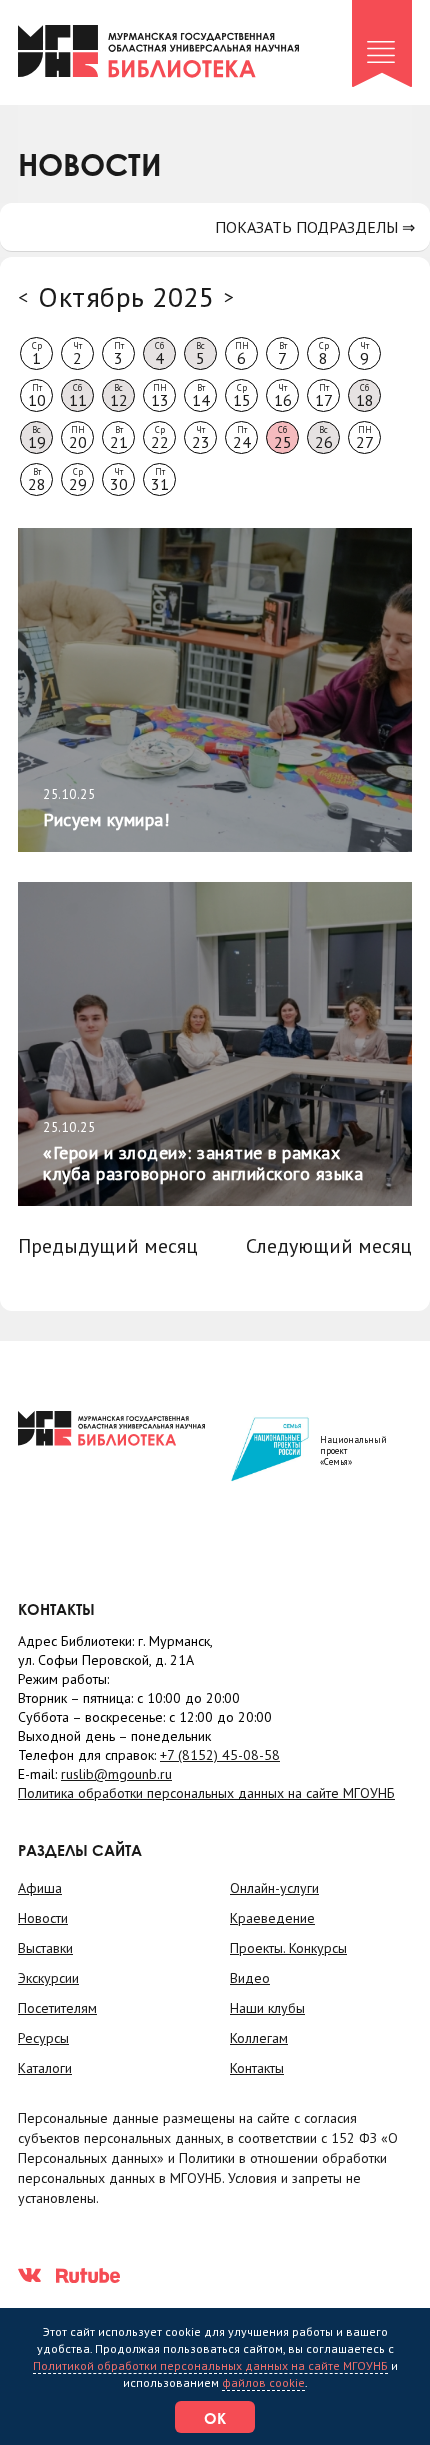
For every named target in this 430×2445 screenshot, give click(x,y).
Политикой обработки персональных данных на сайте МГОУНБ (210, 2365)
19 (37, 438)
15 (242, 396)
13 (160, 396)
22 (160, 438)
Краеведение (272, 1918)
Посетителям (57, 2008)
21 (119, 438)
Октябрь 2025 (126, 296)
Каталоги (45, 2068)
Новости (43, 1918)
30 (119, 480)
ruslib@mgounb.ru (116, 1774)
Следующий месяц (329, 1246)
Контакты (257, 2068)
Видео (250, 1978)
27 (365, 438)
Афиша (40, 1888)
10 (37, 396)
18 (365, 396)
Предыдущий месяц (108, 1246)
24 (242, 438)
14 (201, 396)
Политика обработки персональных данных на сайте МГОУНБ (206, 1793)
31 (160, 480)
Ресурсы (43, 2038)
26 (324, 438)
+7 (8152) (220, 1755)
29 (78, 480)
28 (37, 480)
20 (78, 438)
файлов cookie (263, 2382)
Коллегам (259, 2038)
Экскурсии (48, 1978)
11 (78, 396)
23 (201, 438)
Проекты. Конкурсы (288, 1948)
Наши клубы (267, 2008)
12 (119, 396)
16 (283, 396)
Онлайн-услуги (274, 1888)
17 (324, 396)
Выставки (45, 1948)
